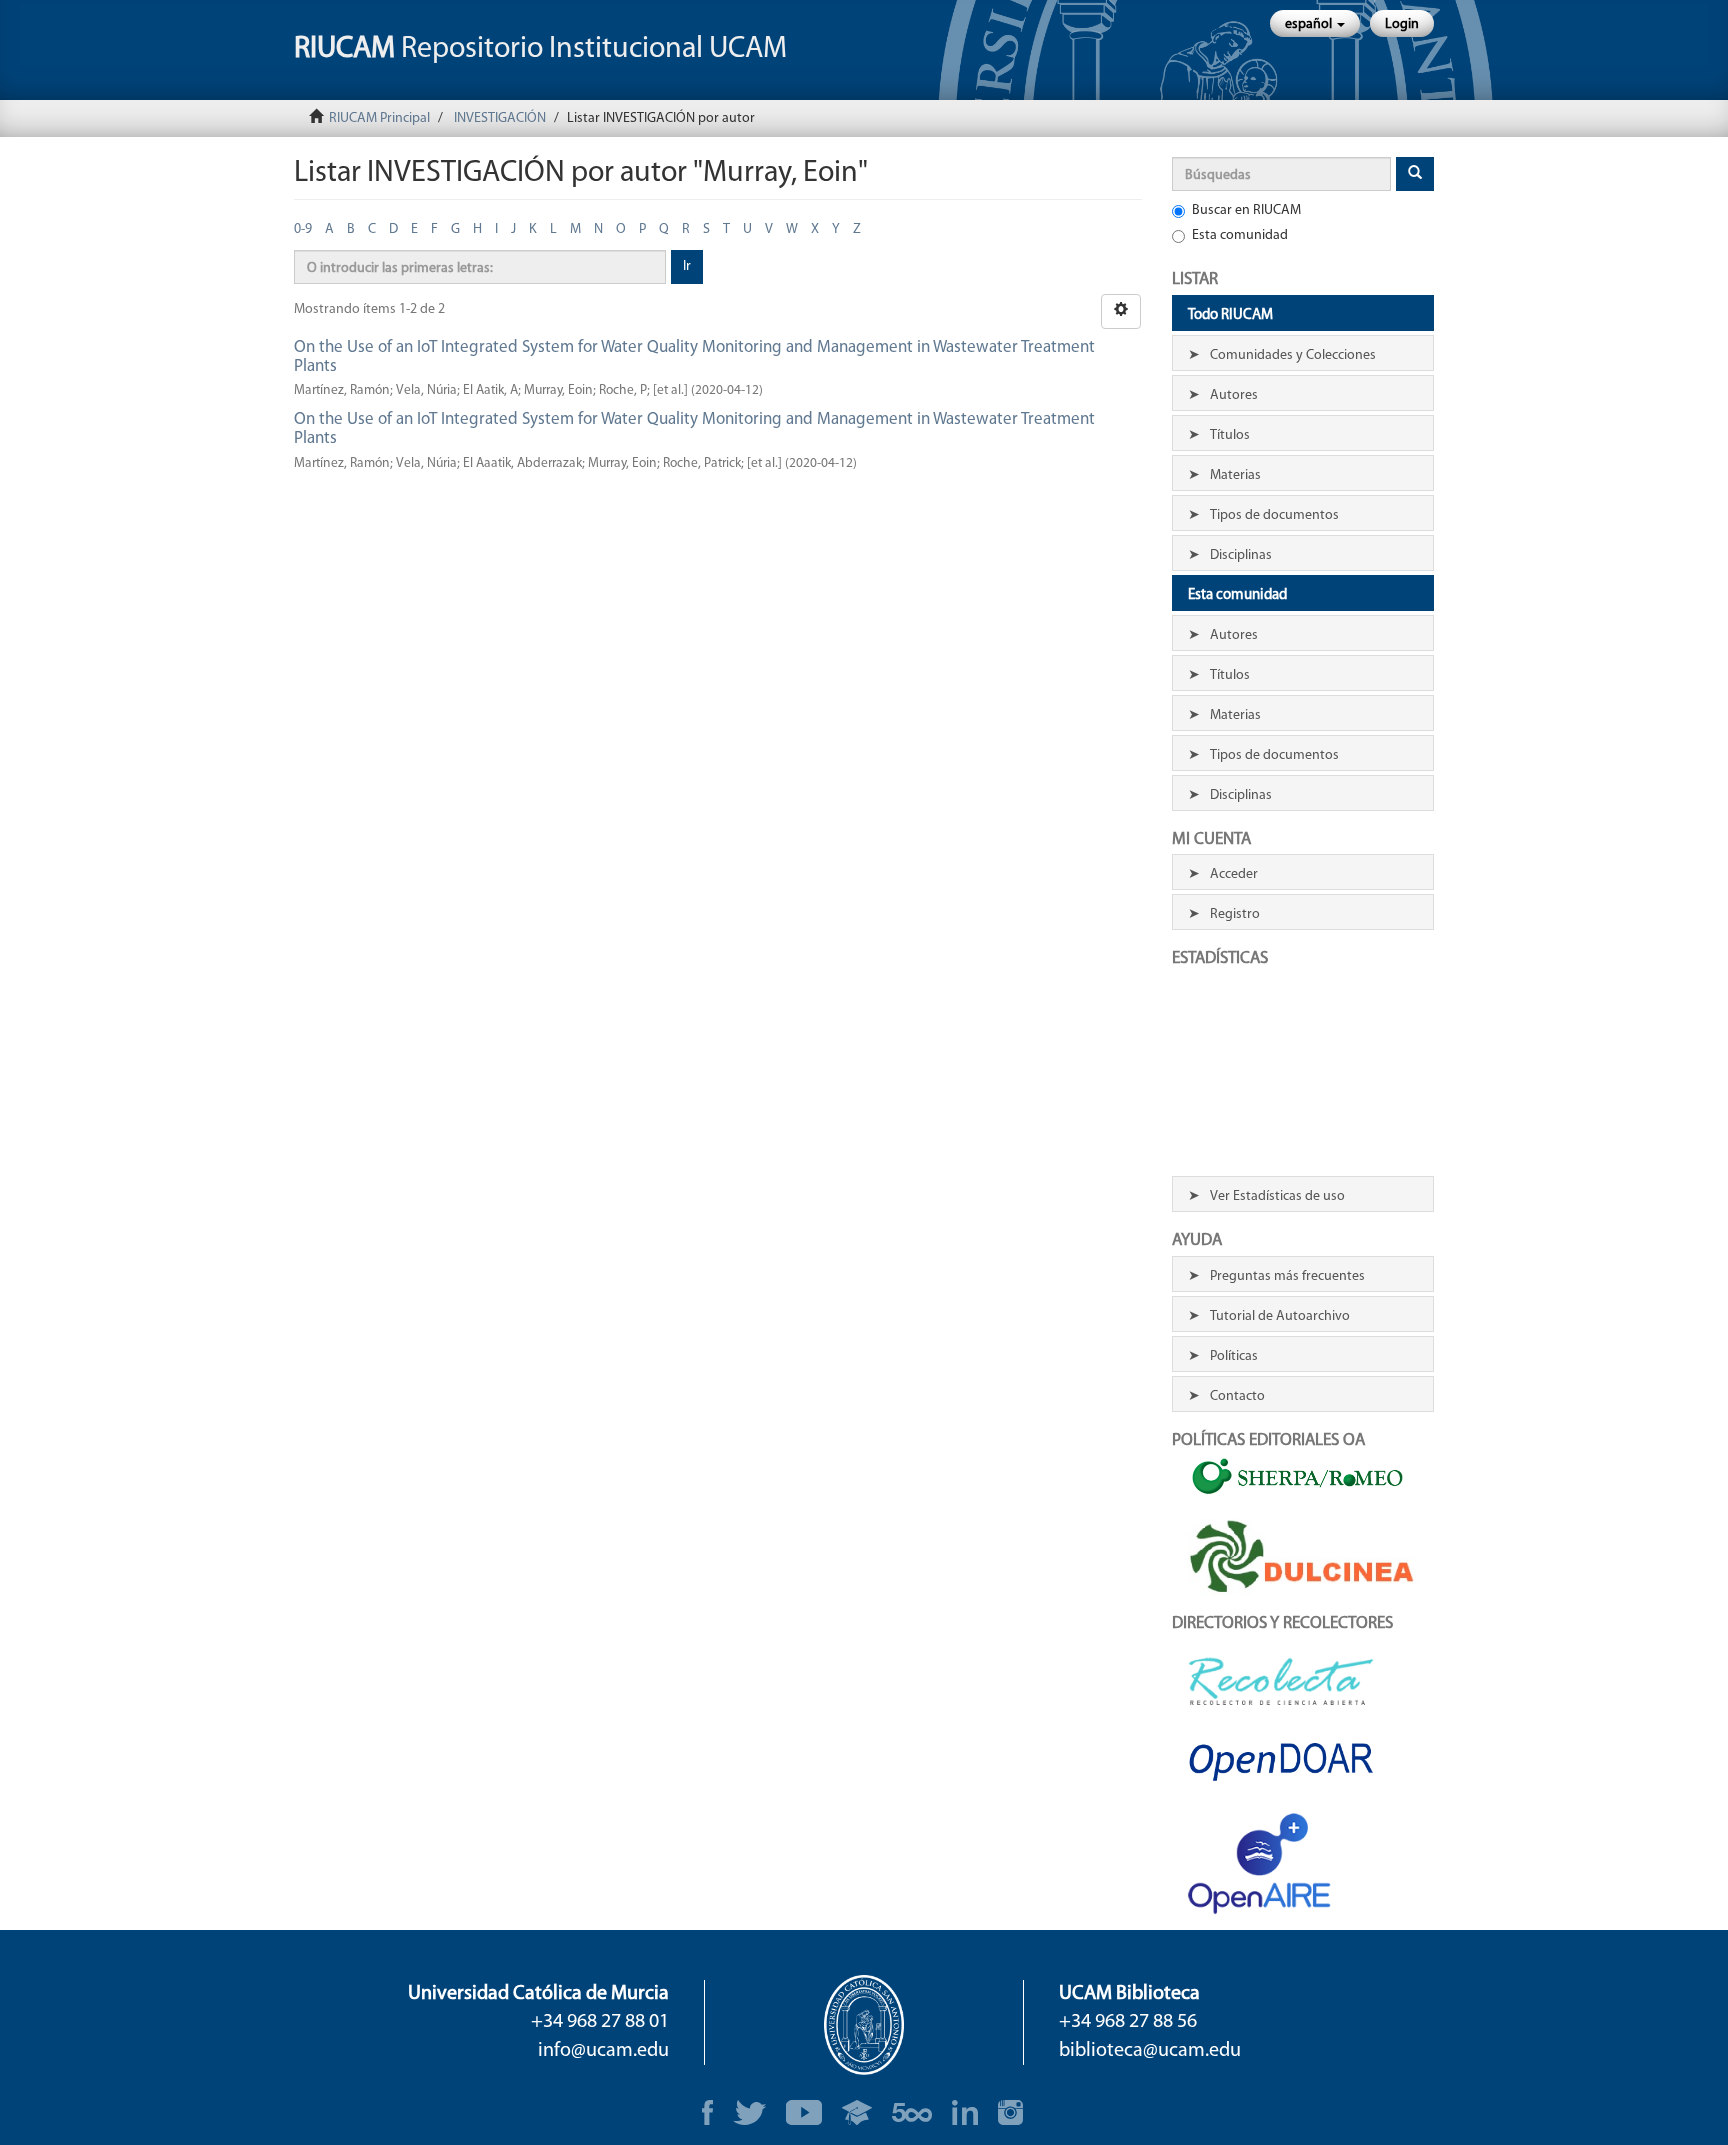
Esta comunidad (1240, 235)
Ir (687, 266)
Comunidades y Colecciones (1293, 355)
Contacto (1237, 1396)
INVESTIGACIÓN (500, 118)
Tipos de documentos (1274, 515)
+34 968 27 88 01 (600, 2022)
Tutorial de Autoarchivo (1280, 1316)
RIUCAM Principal (379, 118)
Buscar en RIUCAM (1246, 210)
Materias (1235, 475)
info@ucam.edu (603, 2051)
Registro (1235, 914)
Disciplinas (1241, 555)
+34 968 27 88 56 (1128, 2022)
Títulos (1230, 435)
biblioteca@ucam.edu (1150, 2051)
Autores (1234, 395)
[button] (1315, 23)
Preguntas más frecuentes (1287, 1276)
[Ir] (1415, 174)
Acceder (1234, 874)
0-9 (303, 229)
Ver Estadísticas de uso (1277, 1196)
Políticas (1234, 1356)
